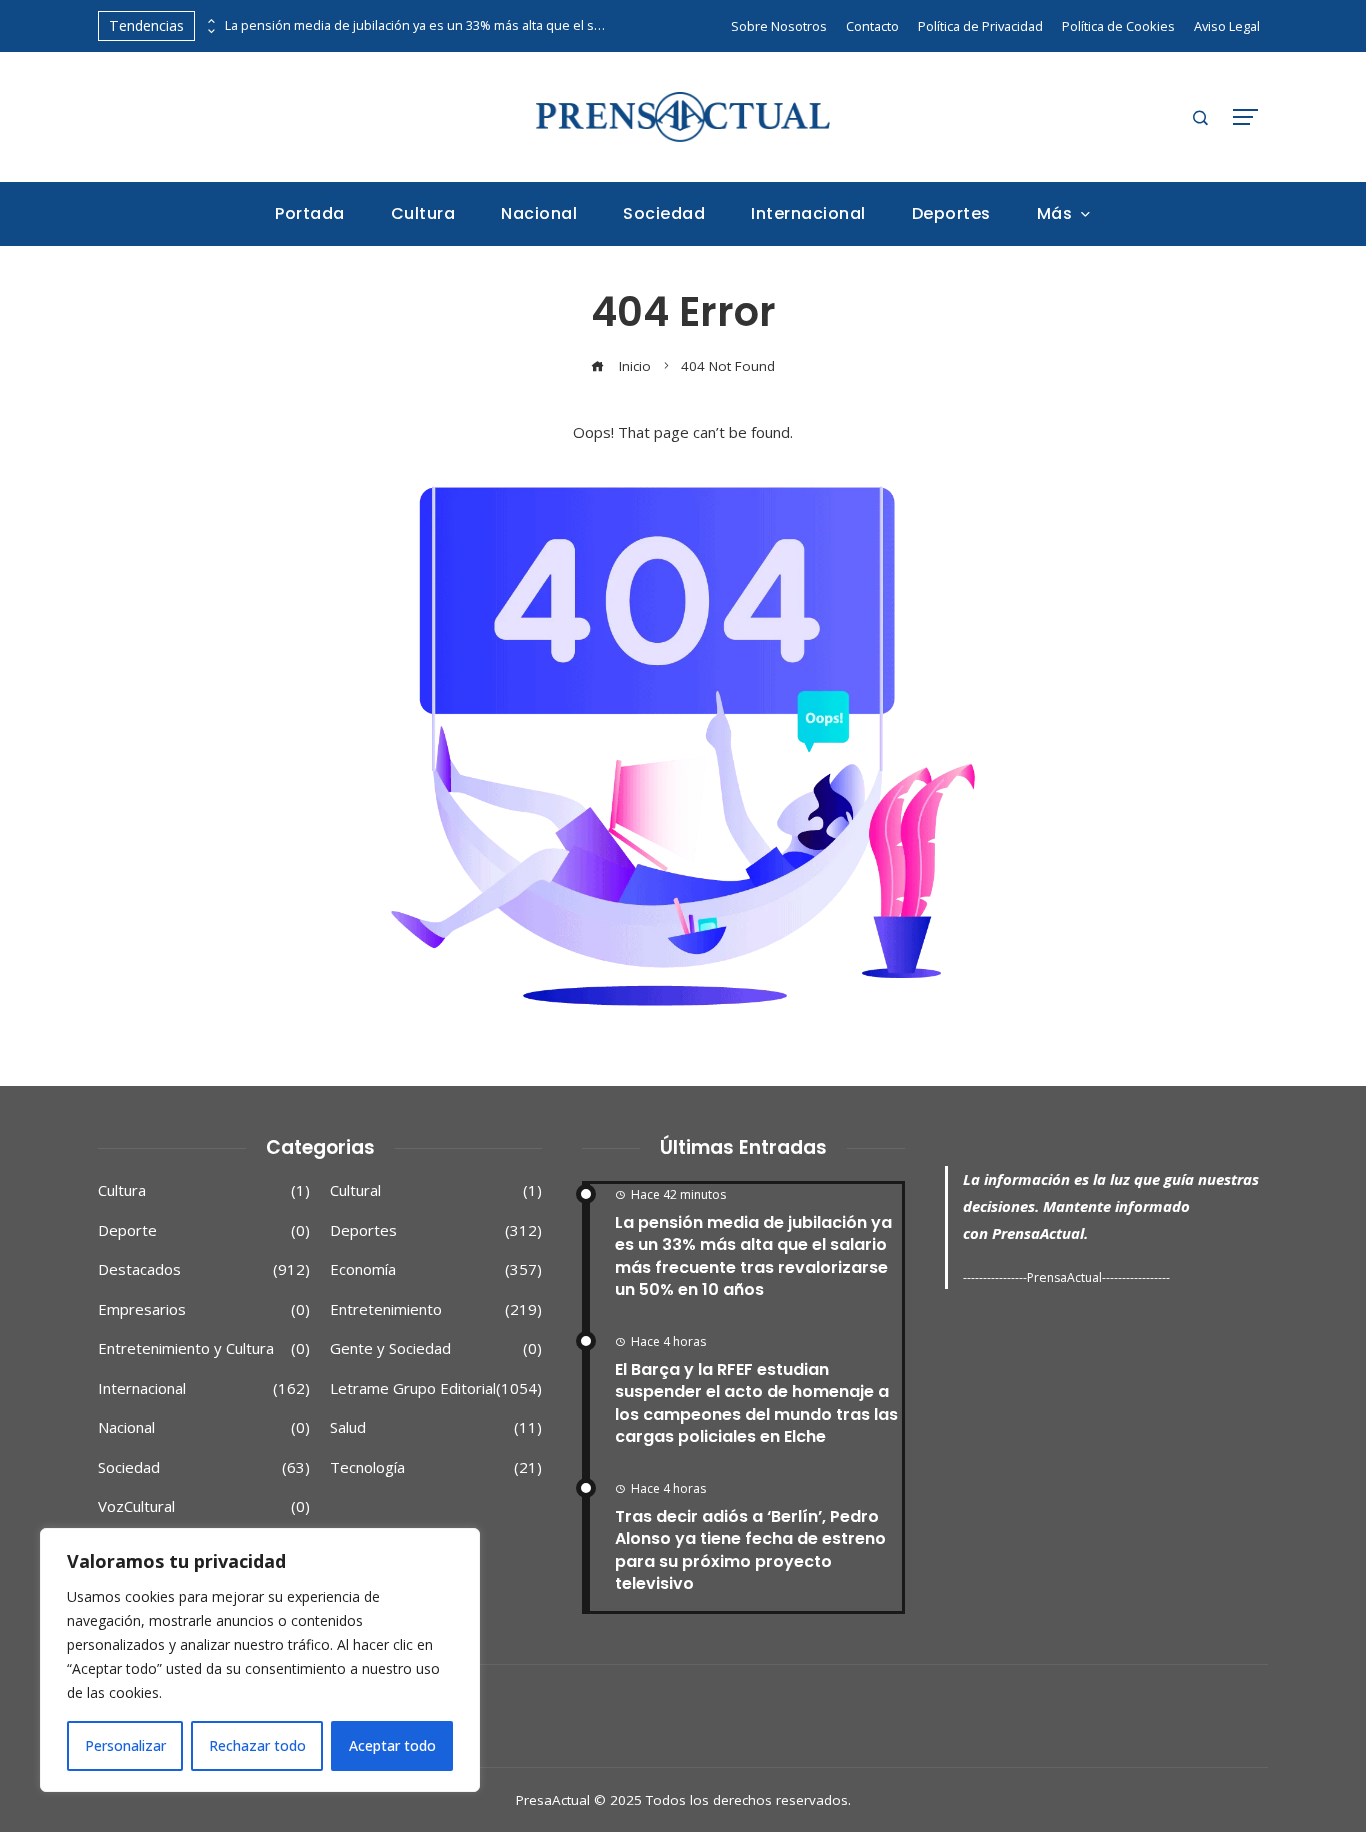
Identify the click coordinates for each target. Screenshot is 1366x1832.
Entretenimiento (436, 1309)
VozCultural (204, 1506)
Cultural (436, 1190)
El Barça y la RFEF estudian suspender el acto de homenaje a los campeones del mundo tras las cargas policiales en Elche (756, 1403)
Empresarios (204, 1309)
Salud (436, 1427)
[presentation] (210, 21)
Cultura (204, 1190)
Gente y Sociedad (436, 1348)
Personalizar (125, 1745)
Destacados (204, 1269)
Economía (436, 1269)
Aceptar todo (392, 1745)
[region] (260, 1660)
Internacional (204, 1388)
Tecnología (436, 1467)
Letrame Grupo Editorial (436, 1388)
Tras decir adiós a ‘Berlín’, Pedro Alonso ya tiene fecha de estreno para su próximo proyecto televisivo (750, 1550)
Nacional (204, 1427)
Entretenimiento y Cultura (204, 1348)
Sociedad (204, 1467)
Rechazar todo (257, 1745)
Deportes (436, 1230)
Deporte (204, 1230)
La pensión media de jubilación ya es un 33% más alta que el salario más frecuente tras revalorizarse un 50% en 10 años (415, 25)
